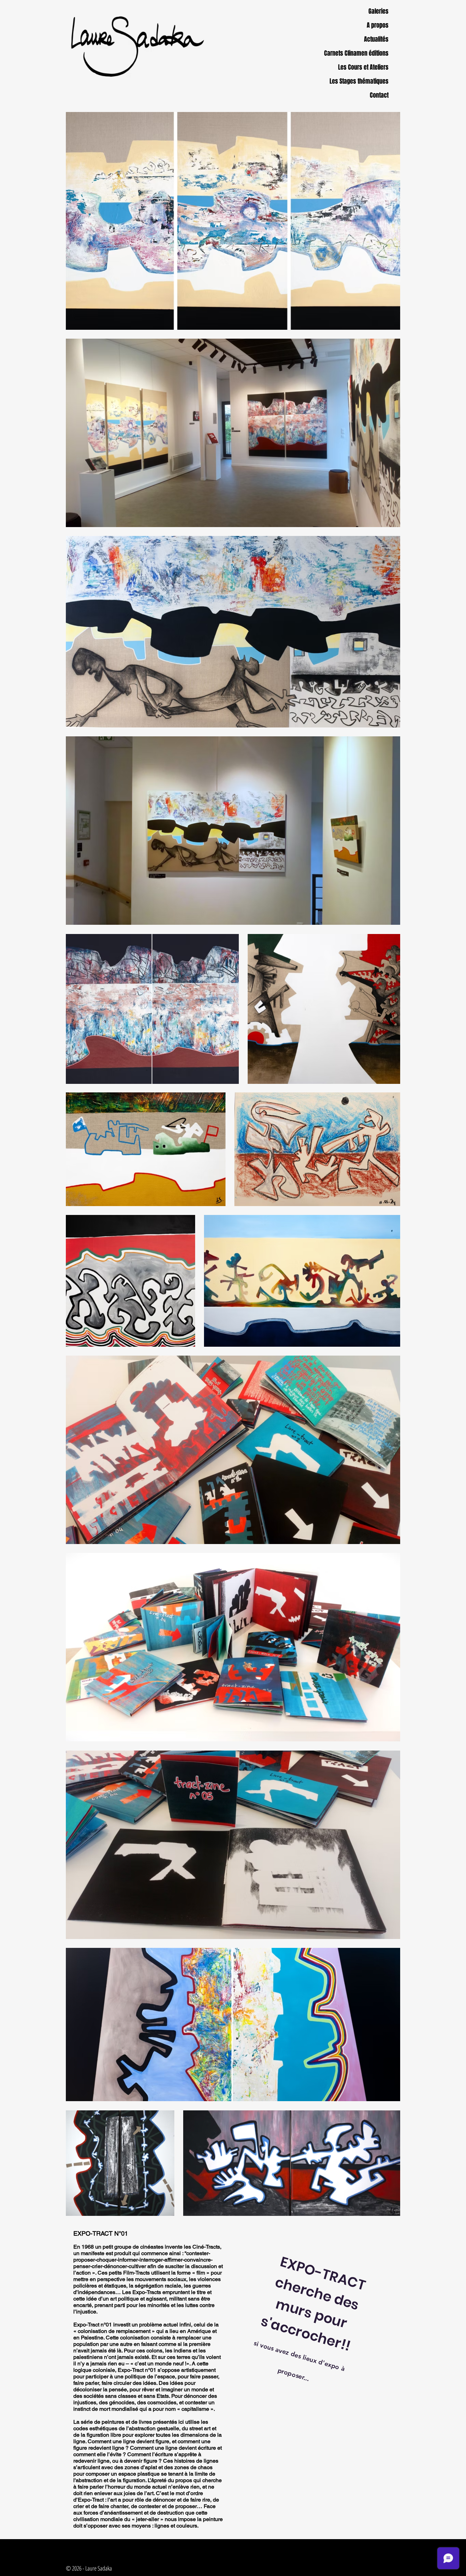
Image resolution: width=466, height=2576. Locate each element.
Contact (379, 95)
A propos (378, 25)
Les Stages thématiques (367, 81)
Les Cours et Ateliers (367, 67)
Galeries (378, 11)
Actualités (376, 39)
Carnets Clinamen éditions (367, 53)
